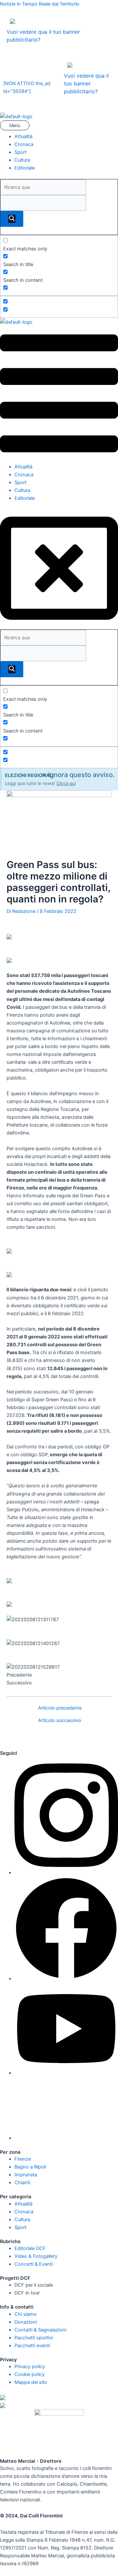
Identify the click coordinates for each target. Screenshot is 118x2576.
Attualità (23, 136)
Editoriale (25, 168)
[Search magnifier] (12, 219)
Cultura (22, 160)
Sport (20, 152)
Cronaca (24, 144)
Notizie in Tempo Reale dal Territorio (40, 4)
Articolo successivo (60, 1721)
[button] (59, 127)
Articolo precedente (60, 1708)
